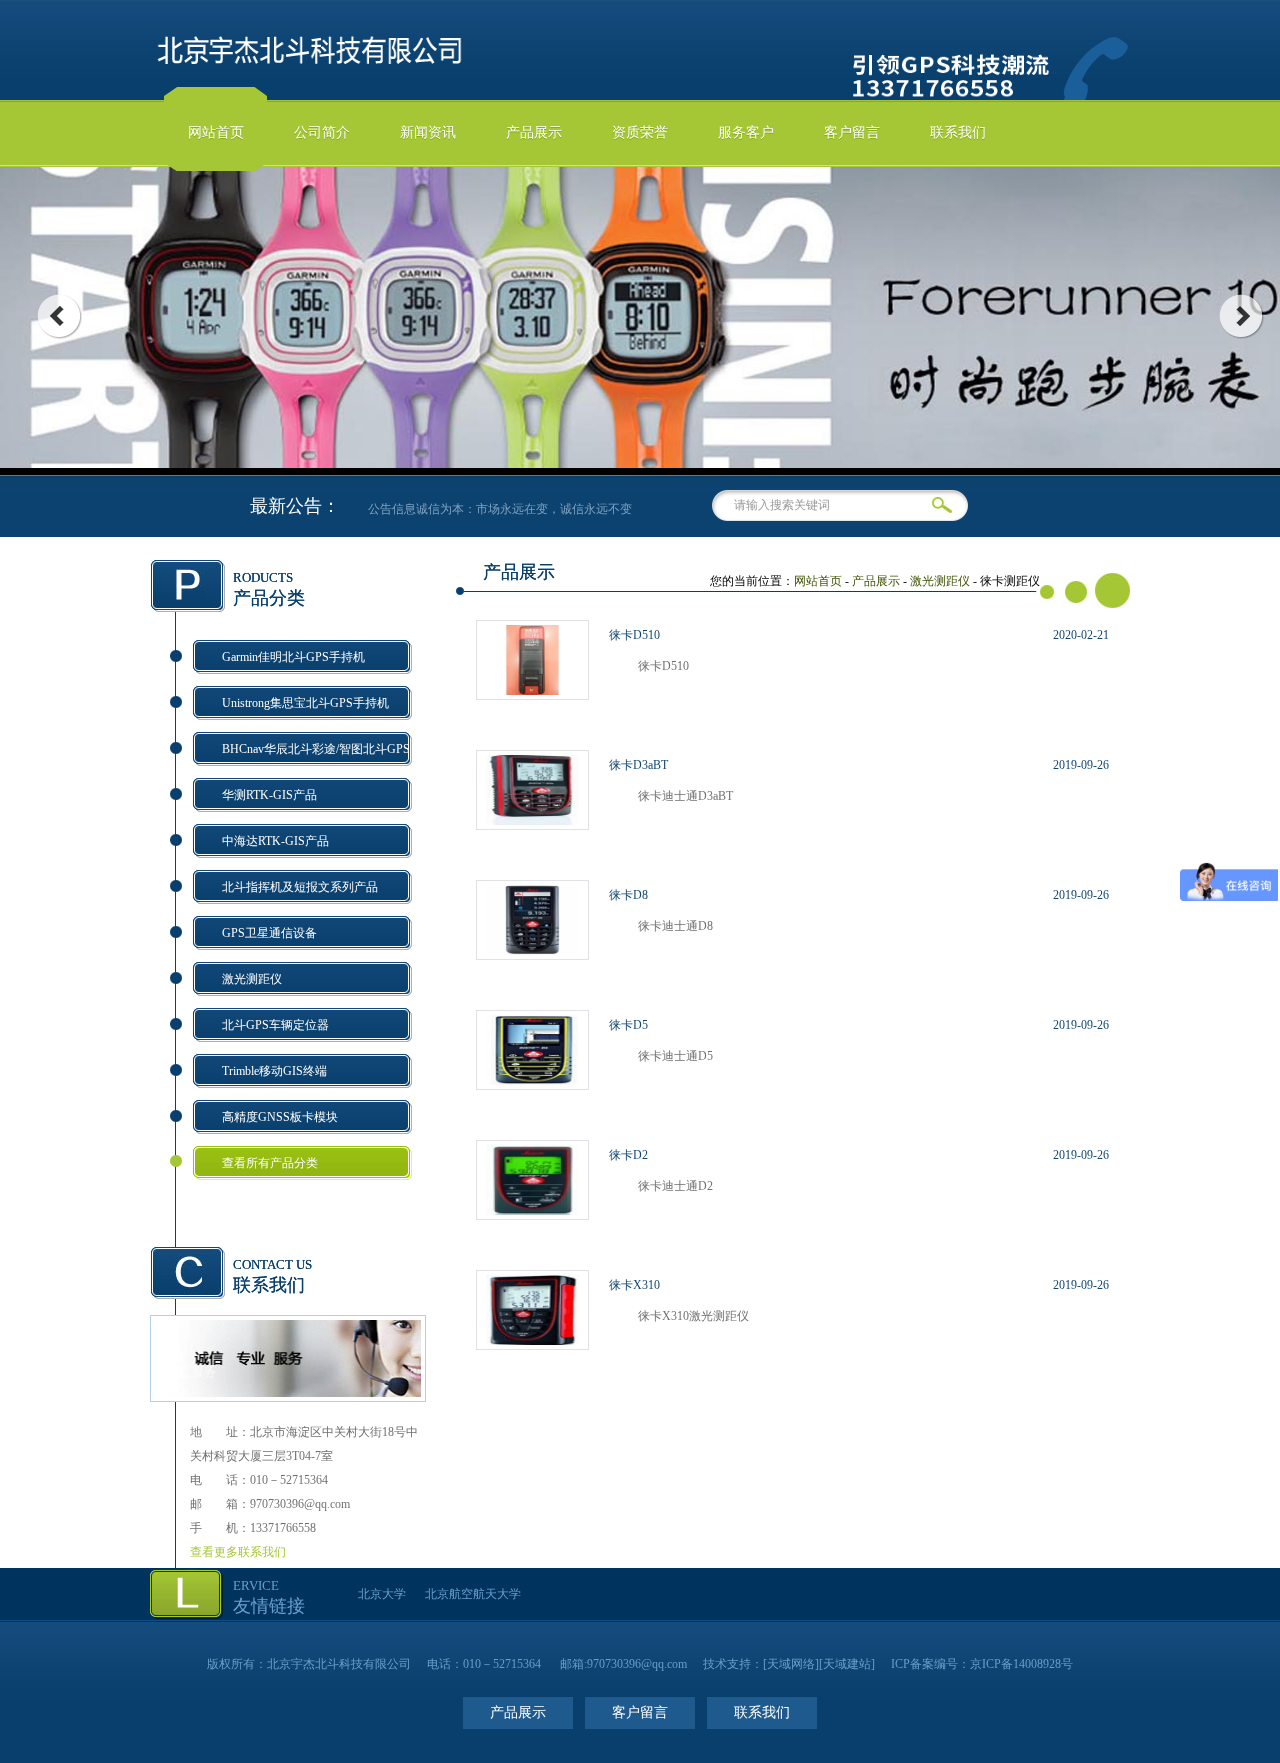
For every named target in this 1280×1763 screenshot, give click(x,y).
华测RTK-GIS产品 (269, 795)
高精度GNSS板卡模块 (280, 1117)
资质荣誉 (640, 132)
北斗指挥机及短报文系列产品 (300, 887)
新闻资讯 (428, 132)
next (1241, 316)
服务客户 (746, 132)
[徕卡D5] (532, 1081)
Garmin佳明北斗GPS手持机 (293, 657)
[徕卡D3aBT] (532, 821)
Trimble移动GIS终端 (274, 1071)
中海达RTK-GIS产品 (275, 841)
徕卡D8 (628, 895)
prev (58, 316)
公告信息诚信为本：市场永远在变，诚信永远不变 (491, 509)
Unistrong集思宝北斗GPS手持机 (305, 703)
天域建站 (847, 1664)
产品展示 (534, 132)
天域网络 (791, 1664)
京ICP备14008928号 (1021, 1664)
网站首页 (216, 132)
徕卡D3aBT (638, 765)
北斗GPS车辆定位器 (275, 1025)
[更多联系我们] (288, 1393)
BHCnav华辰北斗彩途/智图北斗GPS (316, 749)
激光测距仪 (252, 979)
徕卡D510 (634, 635)
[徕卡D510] (532, 691)
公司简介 (322, 132)
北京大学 (382, 1594)
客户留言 (852, 132)
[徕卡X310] (532, 1341)
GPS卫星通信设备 (269, 933)
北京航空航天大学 (473, 1594)
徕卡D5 (628, 1025)
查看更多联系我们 (238, 1552)
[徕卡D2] (532, 1211)
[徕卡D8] (532, 951)
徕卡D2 (628, 1155)
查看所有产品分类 (270, 1163)
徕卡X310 (634, 1285)
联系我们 (958, 132)
